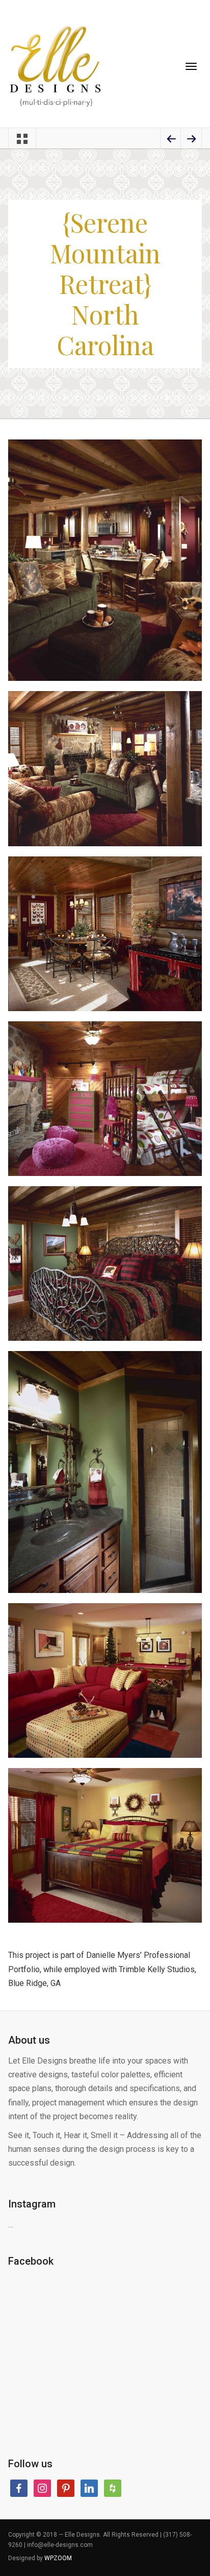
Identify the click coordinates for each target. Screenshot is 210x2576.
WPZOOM (58, 2558)
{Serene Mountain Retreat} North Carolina (105, 284)
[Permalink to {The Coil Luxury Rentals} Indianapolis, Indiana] (191, 140)
